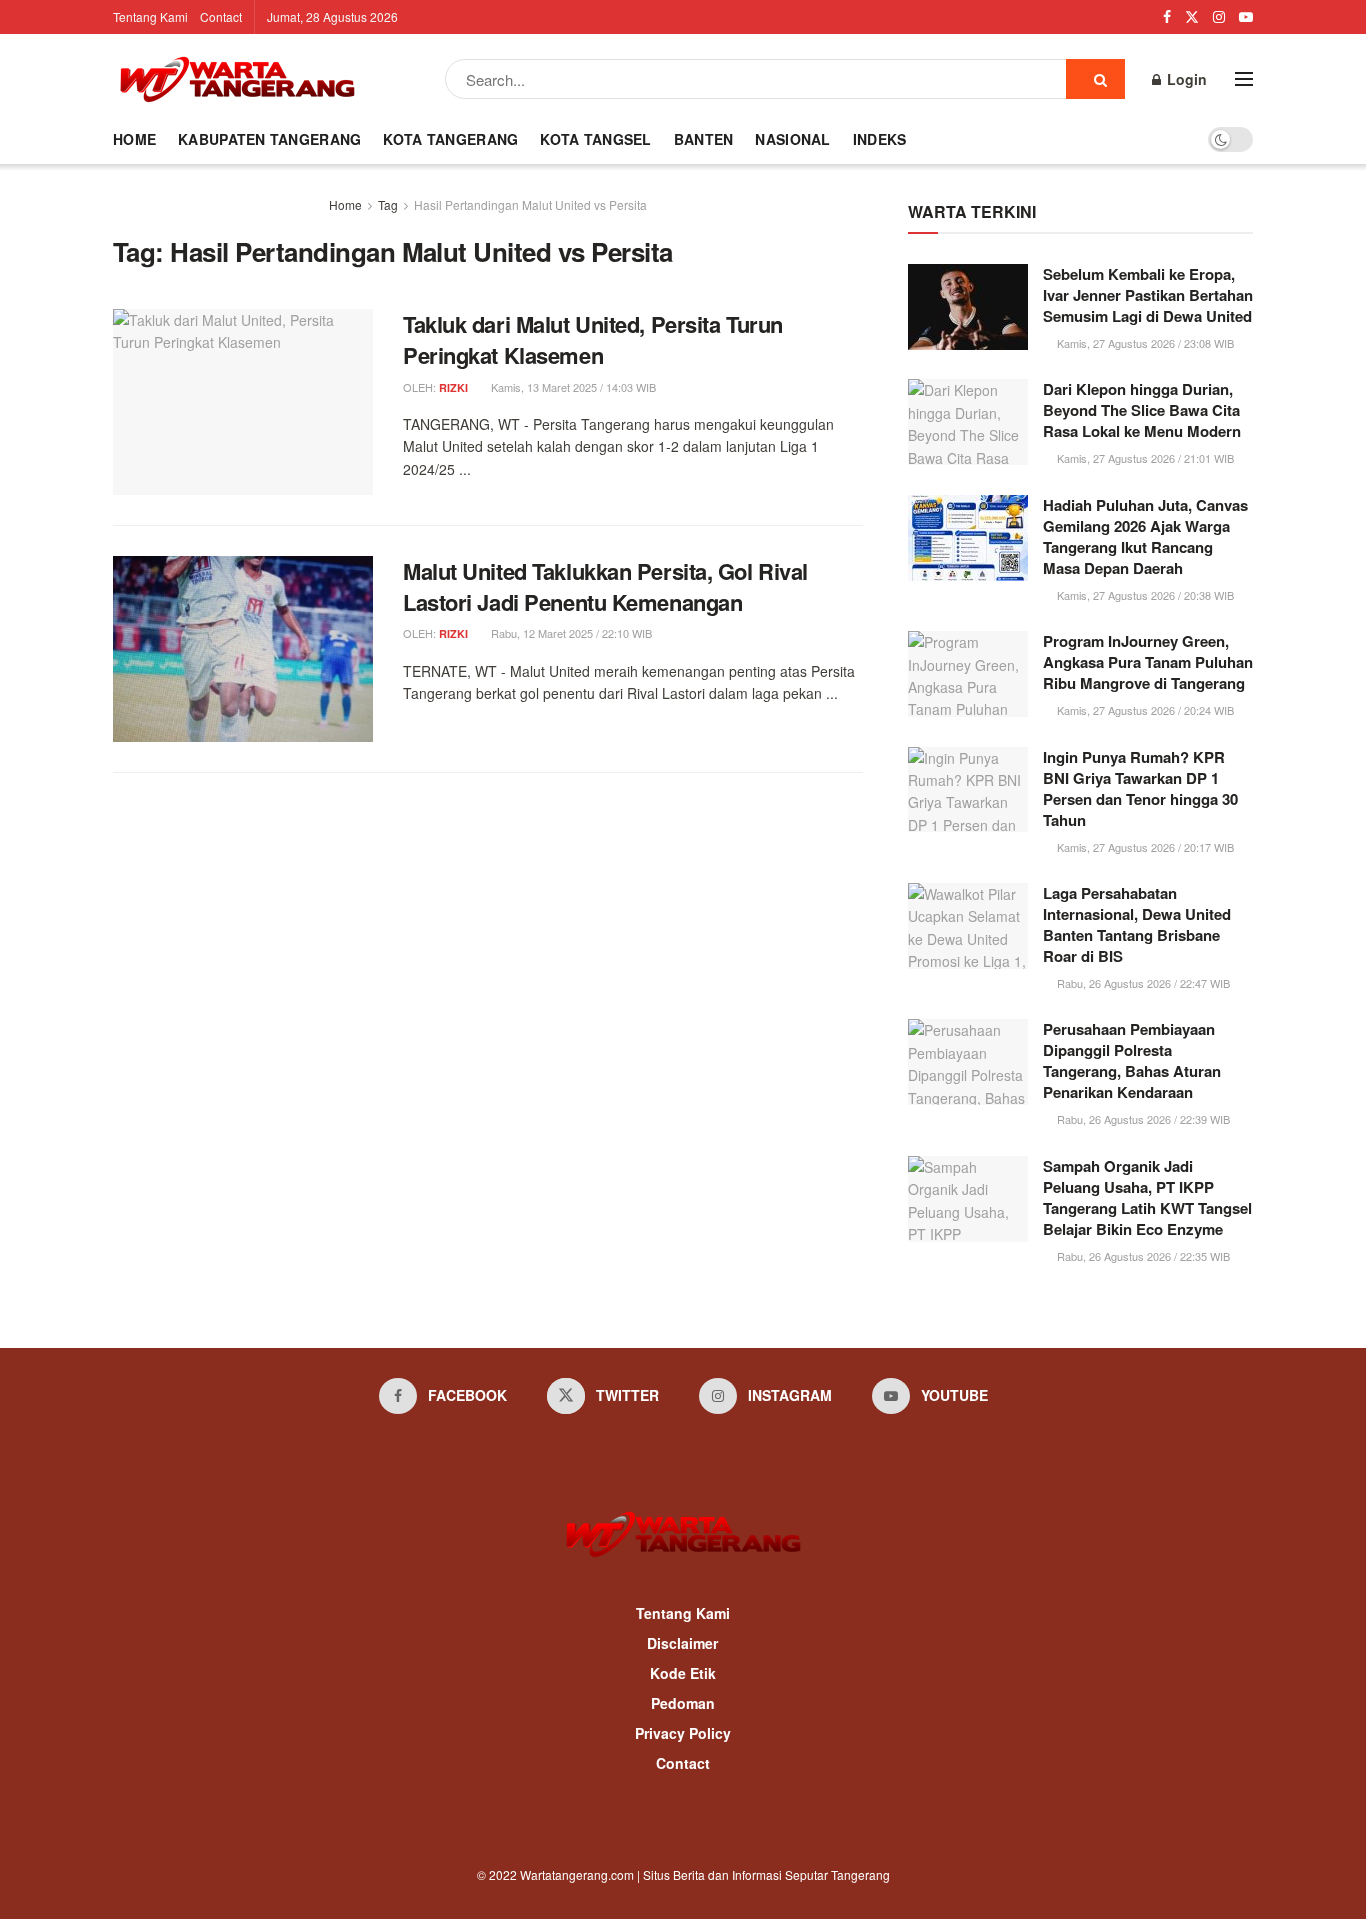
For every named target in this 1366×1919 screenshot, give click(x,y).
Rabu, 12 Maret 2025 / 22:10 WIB (570, 633)
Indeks (880, 139)
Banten (704, 139)
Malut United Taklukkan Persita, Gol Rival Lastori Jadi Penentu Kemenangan (605, 586)
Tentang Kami (150, 16)
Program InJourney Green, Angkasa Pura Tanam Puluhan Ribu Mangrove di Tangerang (1148, 662)
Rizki (453, 387)
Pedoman (683, 1703)
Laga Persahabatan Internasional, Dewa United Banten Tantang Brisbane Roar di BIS (1137, 924)
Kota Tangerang (450, 139)
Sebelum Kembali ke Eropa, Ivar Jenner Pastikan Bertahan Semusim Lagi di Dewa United (1148, 295)
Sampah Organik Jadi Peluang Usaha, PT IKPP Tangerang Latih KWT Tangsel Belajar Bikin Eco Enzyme (1147, 1197)
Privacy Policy (683, 1733)
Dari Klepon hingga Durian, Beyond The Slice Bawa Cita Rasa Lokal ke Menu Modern (1142, 410)
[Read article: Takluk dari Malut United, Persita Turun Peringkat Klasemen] (243, 402)
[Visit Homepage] (237, 79)
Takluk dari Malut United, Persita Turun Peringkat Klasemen (593, 339)
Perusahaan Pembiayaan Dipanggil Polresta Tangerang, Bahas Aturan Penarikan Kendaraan (1132, 1060)
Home (134, 139)
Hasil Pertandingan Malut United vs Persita (530, 204)
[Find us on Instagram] (1219, 17)
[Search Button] (1095, 79)
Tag (388, 204)
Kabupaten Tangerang (269, 139)
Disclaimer (682, 1643)
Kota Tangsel (595, 139)
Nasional (792, 139)
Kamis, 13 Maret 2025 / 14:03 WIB (572, 387)
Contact (221, 16)
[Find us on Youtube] (1246, 17)
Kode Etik (683, 1673)
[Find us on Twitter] (1192, 17)
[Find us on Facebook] (1167, 17)
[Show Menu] (1244, 79)
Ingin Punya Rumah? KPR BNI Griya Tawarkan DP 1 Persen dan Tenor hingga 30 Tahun (1140, 788)
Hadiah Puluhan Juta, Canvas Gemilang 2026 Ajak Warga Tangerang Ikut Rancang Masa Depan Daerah (1145, 536)
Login (1185, 79)
